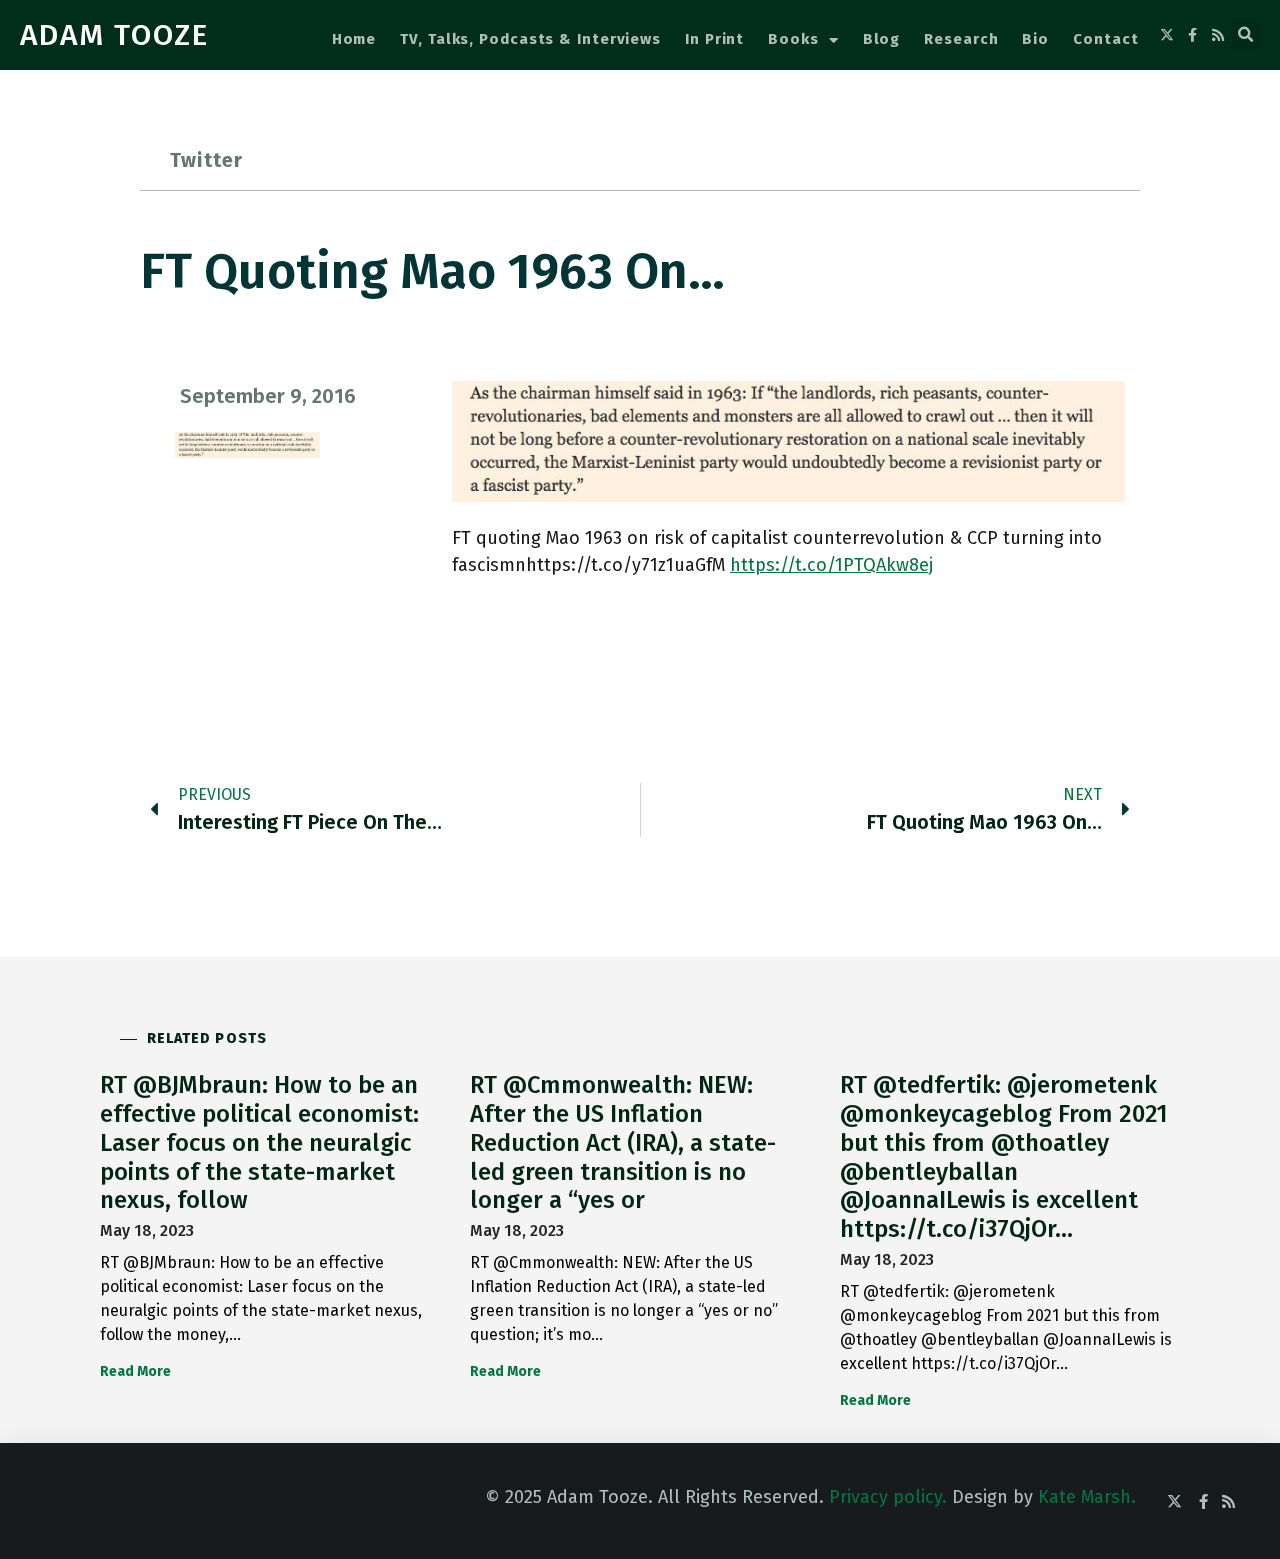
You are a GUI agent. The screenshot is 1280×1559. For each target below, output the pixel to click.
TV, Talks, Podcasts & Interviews (530, 39)
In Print (714, 39)
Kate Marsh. (1087, 1497)
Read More (135, 1371)
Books (793, 39)
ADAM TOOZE (114, 35)
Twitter (206, 160)
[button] (1246, 35)
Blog (882, 39)
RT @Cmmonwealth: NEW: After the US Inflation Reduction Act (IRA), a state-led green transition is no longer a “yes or (623, 1142)
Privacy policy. (888, 1497)
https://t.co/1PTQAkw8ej (831, 565)
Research (961, 39)
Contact (1105, 39)
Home (354, 39)
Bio (1035, 39)
